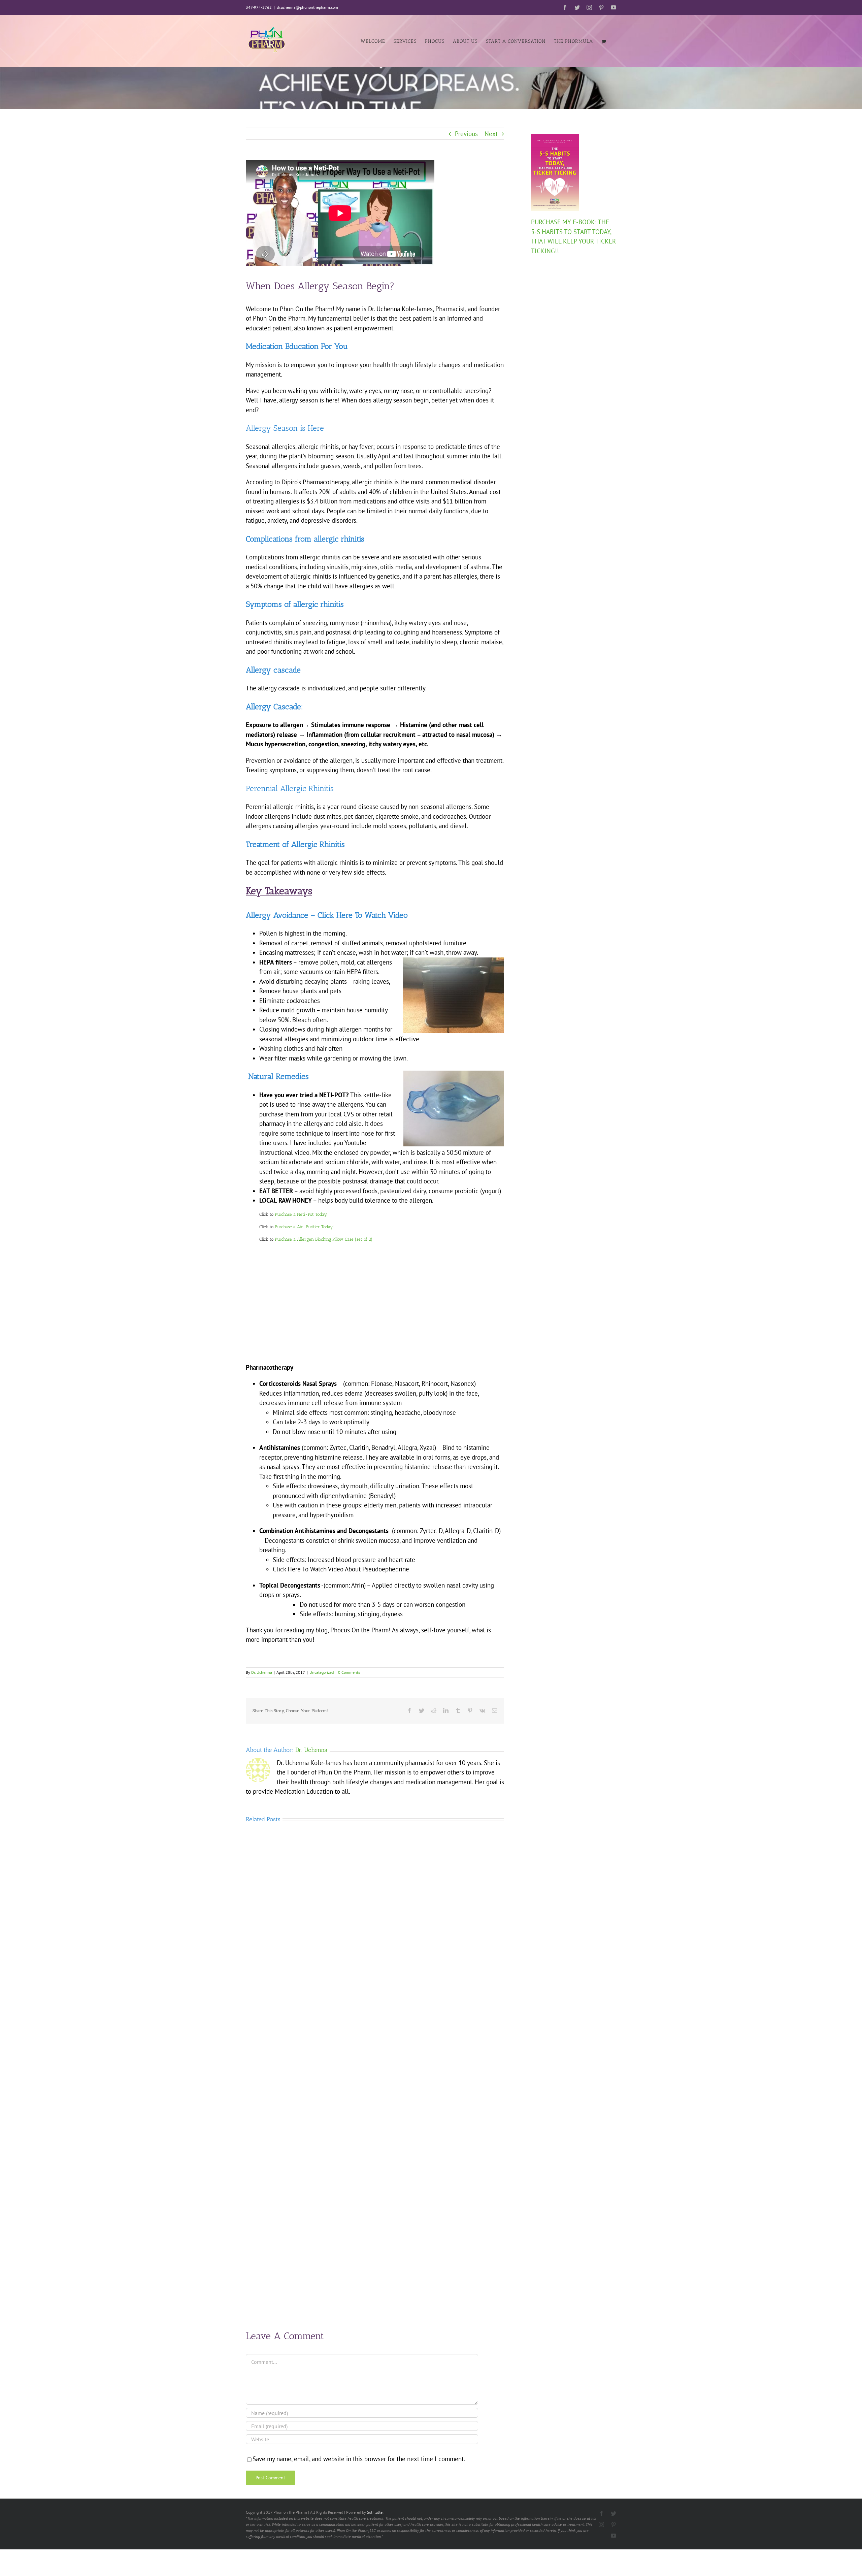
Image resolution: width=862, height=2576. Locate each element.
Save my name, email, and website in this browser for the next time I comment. (359, 2459)
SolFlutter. (376, 2512)
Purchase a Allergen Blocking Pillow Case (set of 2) (324, 1239)
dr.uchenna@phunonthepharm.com (307, 7)
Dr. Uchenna (262, 1672)
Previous (466, 134)
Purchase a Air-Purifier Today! (305, 1227)
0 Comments (349, 1672)
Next (491, 134)
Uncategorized (322, 1672)
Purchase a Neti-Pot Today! (301, 1214)
